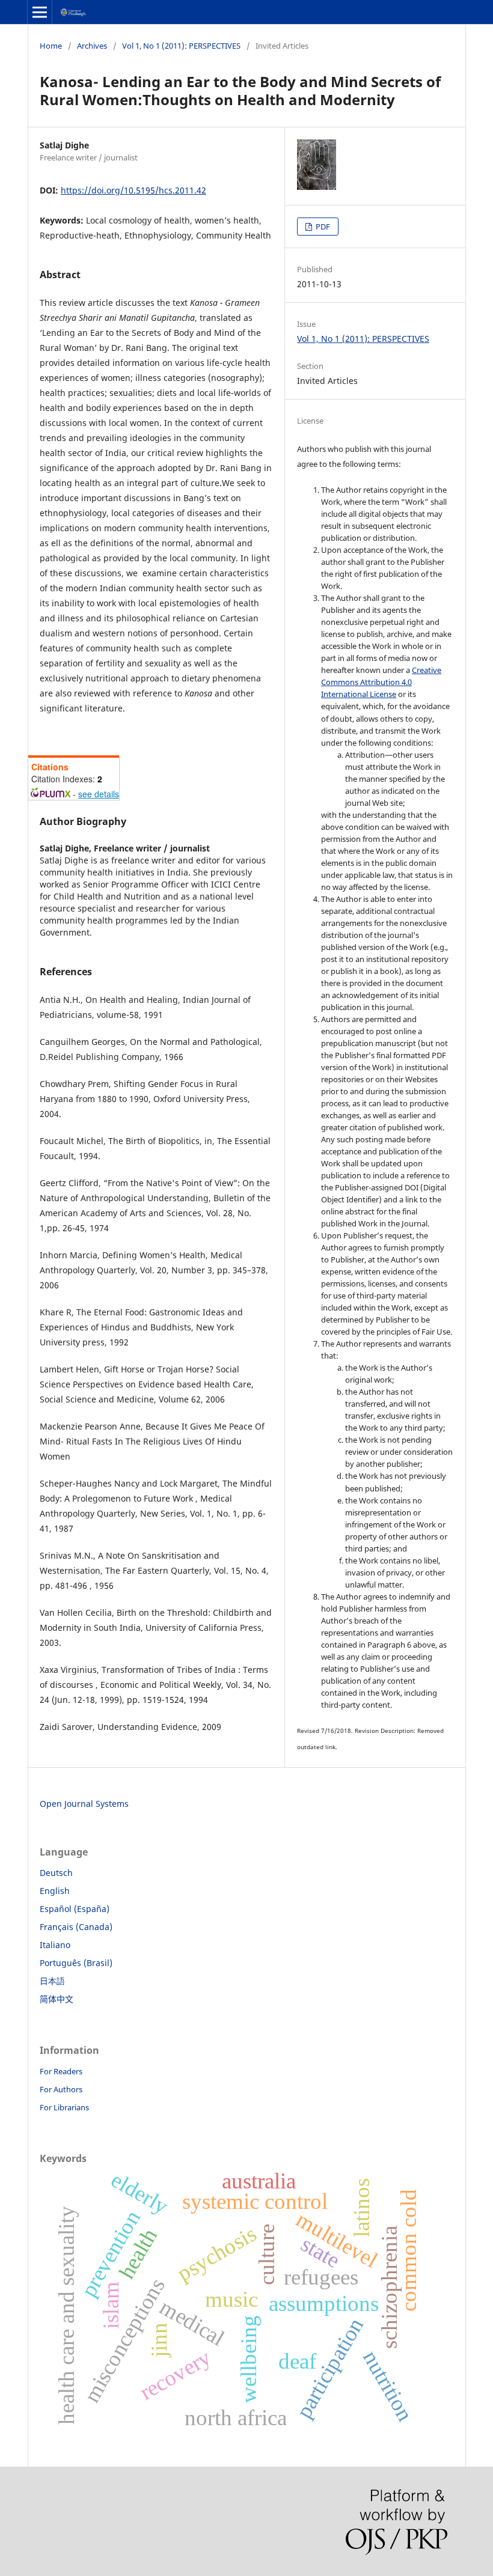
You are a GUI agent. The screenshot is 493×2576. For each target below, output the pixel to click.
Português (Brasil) (76, 1963)
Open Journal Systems (84, 1804)
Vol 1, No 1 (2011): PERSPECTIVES (181, 46)
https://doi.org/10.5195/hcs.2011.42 (133, 190)
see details (99, 794)
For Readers (61, 2071)
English (55, 1891)
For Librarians (64, 2107)
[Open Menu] (40, 12)
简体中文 (57, 1999)
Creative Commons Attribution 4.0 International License (381, 682)
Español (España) (75, 1909)
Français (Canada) (76, 1927)
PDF (322, 227)
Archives (92, 46)
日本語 (52, 1981)
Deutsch (56, 1873)
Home (51, 46)
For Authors (61, 2089)
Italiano (55, 1945)
